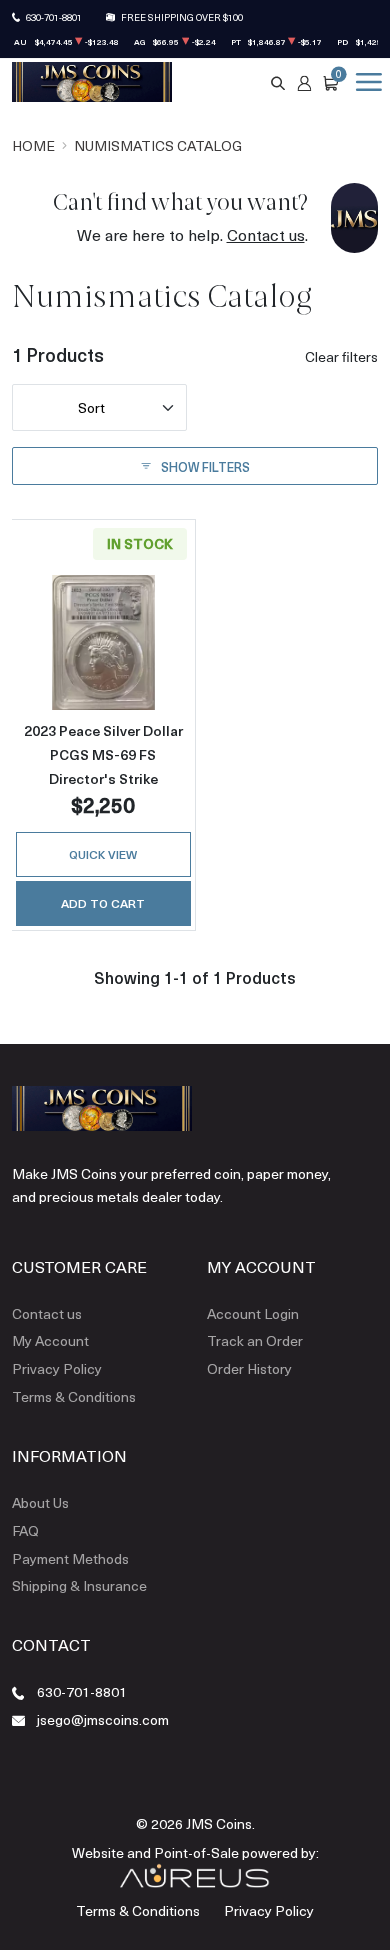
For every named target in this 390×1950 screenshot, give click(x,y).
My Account (50, 1340)
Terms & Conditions (74, 1396)
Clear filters (341, 356)
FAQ (25, 1530)
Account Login (253, 1313)
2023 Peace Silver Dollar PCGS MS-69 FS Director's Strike (103, 754)
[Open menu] (365, 82)
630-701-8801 (54, 17)
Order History (249, 1368)
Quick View (103, 854)
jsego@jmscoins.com (103, 1719)
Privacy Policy (57, 1368)
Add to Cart (103, 903)
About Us (40, 1502)
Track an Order (255, 1340)
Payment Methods (70, 1558)
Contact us (266, 234)
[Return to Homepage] (92, 82)
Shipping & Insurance (79, 1585)
